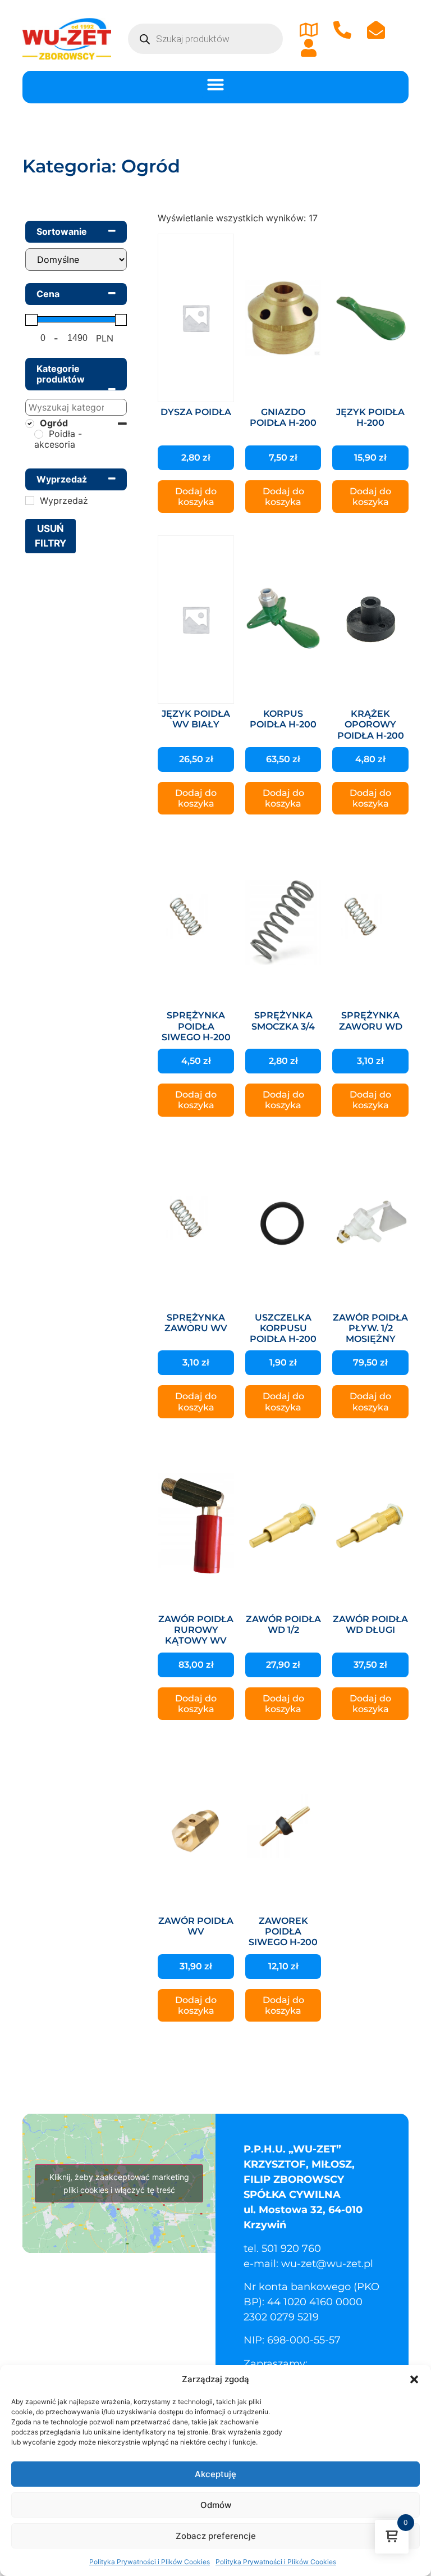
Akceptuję (215, 2474)
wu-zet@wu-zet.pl (327, 2264)
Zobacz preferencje (216, 2536)
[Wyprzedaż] (30, 500)
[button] (414, 2379)
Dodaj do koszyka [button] (196, 497)
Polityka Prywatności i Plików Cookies (150, 2562)
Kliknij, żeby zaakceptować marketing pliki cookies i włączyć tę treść (119, 2183)
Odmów (216, 2505)
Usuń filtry (51, 536)
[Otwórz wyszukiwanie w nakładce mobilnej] (205, 39)
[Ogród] (30, 424)
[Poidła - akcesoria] (39, 434)
